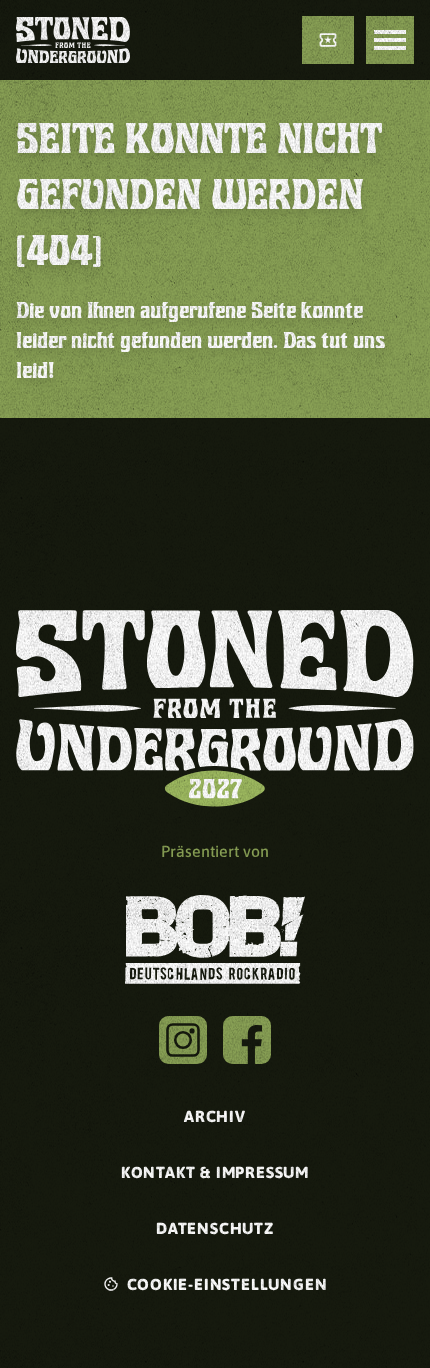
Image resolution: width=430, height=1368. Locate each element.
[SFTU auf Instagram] (183, 1040)
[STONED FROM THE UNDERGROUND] (73, 40)
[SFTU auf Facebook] (247, 1040)
